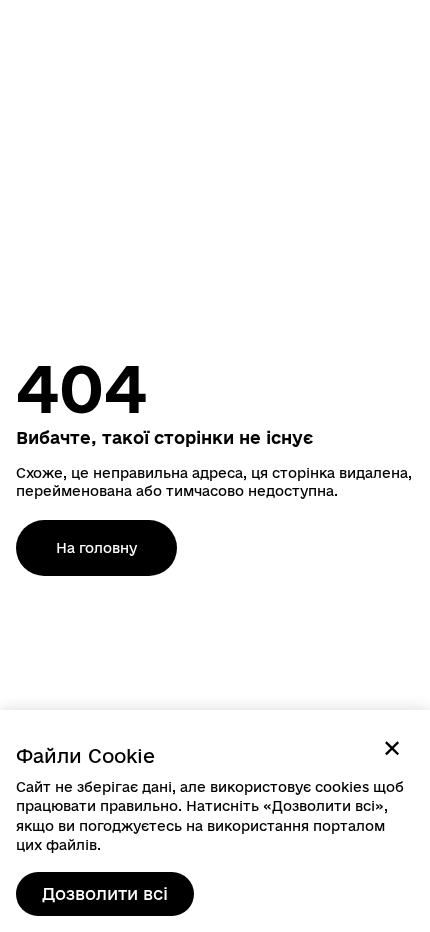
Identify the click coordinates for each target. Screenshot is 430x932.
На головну (96, 548)
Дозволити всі (105, 893)
